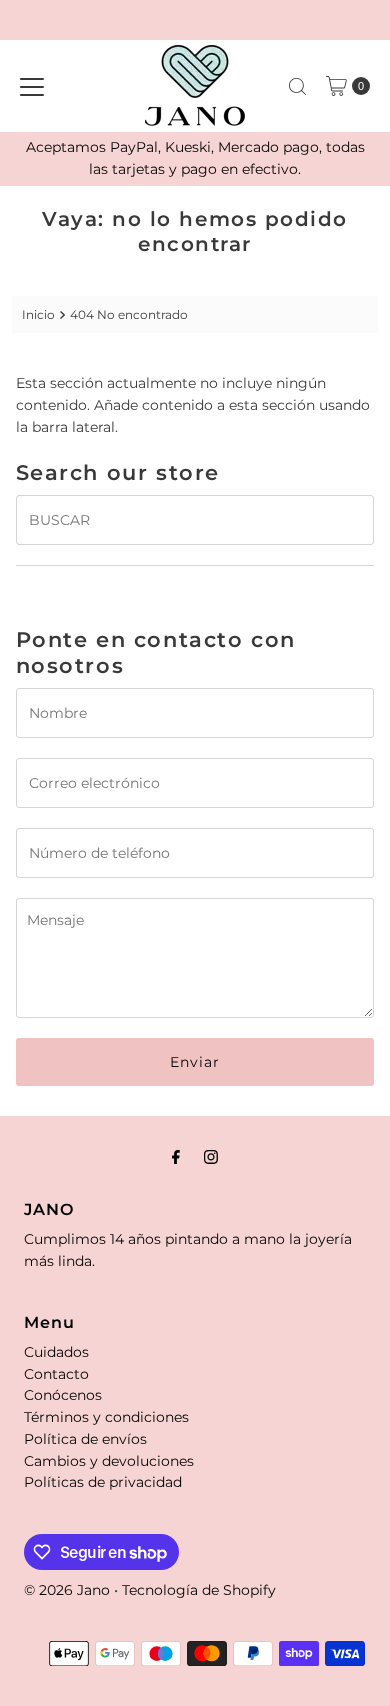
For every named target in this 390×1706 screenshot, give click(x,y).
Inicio (38, 314)
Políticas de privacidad (103, 1482)
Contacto (56, 1374)
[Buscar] (297, 86)
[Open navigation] (32, 86)
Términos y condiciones (106, 1417)
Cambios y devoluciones (109, 1461)
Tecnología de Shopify (199, 1590)
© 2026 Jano (67, 1590)
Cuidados (56, 1352)
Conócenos (63, 1395)
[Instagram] (211, 1157)
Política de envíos (85, 1439)
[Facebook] (176, 1157)
